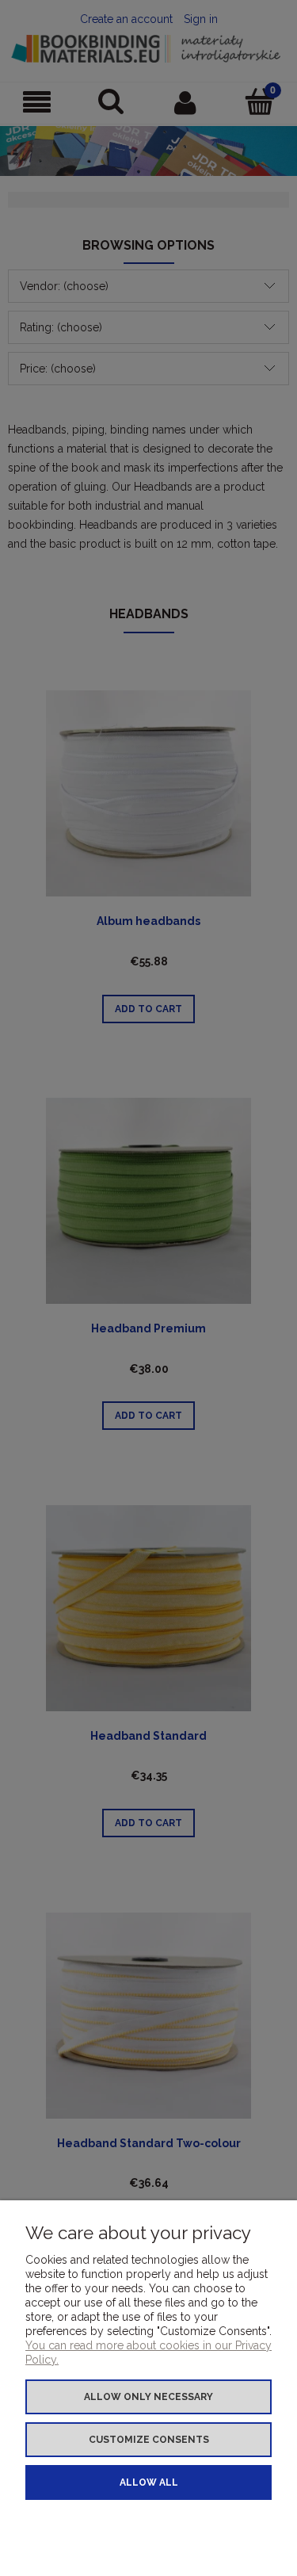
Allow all (149, 2482)
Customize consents (149, 2440)
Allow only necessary (148, 2397)
